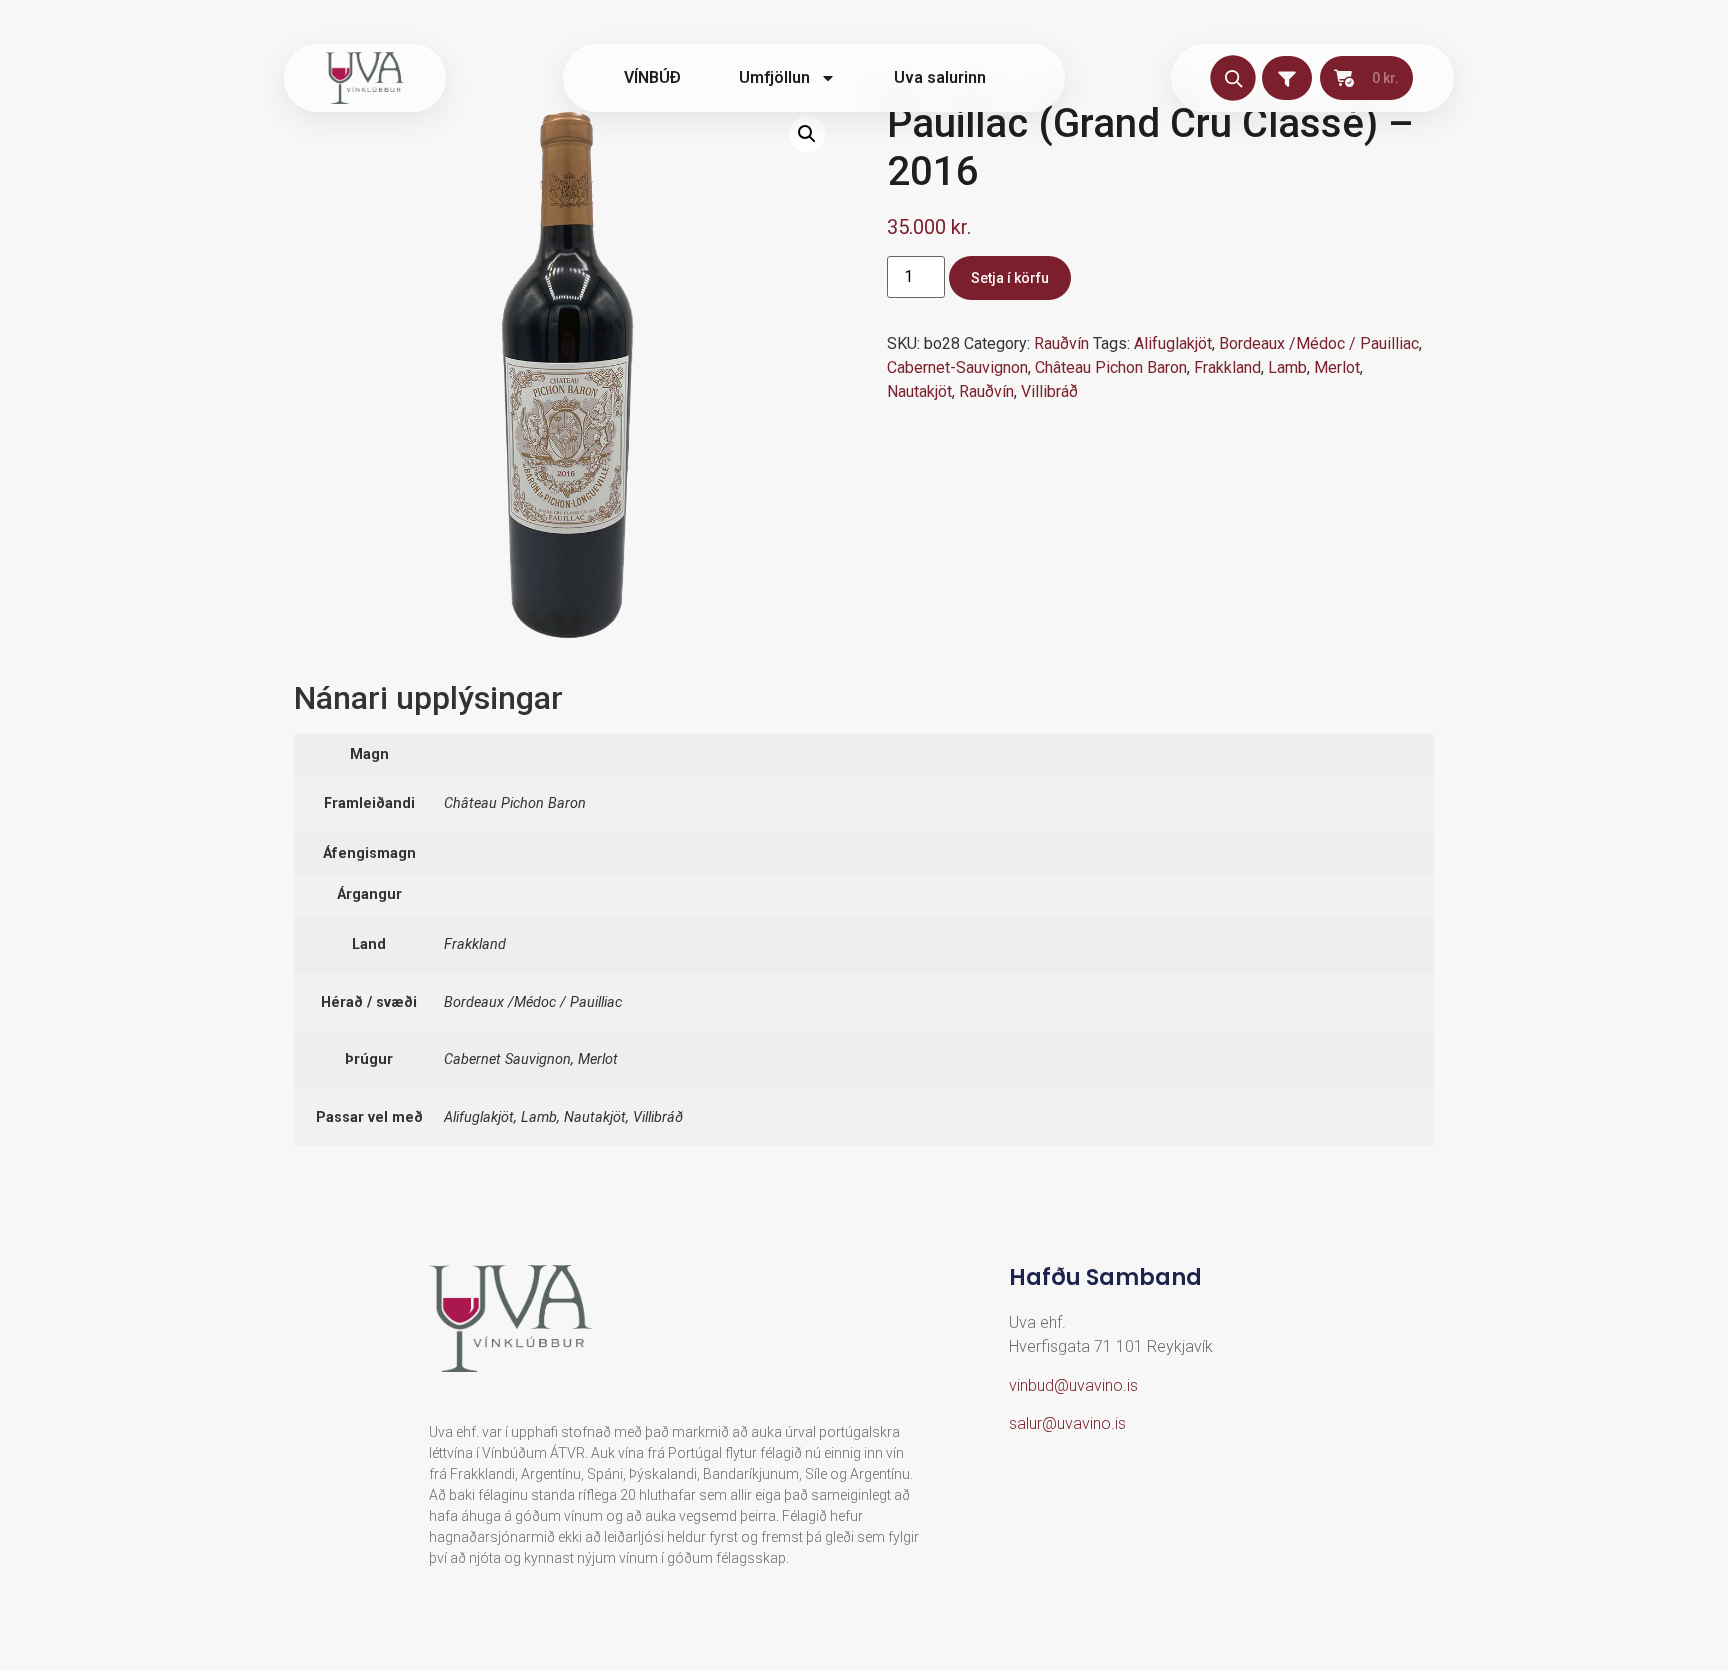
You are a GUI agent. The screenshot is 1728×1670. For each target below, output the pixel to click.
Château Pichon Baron (1111, 367)
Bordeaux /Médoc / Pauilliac (1319, 343)
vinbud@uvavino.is (1073, 1385)
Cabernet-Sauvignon (957, 367)
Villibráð (1049, 391)
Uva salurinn (940, 77)
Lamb (1287, 367)
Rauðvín (1061, 343)
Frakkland (1227, 367)
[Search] (1232, 77)
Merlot (1337, 367)
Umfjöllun (774, 77)
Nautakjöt (919, 391)
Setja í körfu (1010, 278)
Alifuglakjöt (1173, 343)
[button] (807, 134)
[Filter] (1287, 78)
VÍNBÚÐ (652, 77)
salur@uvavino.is (1067, 1423)
